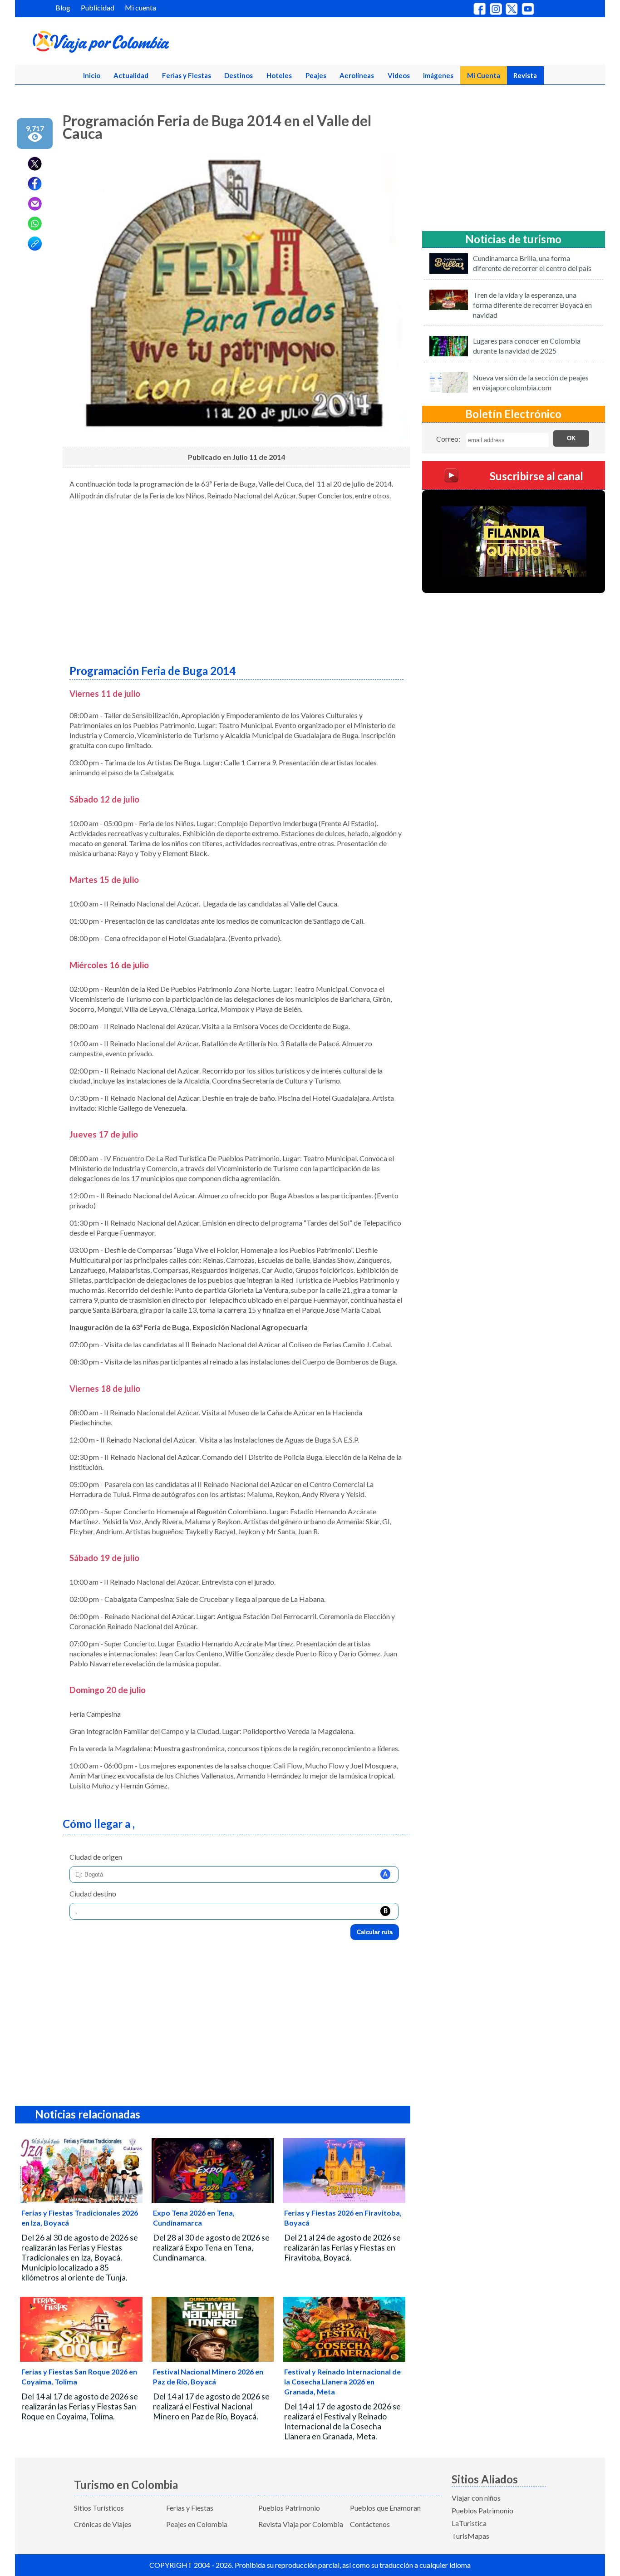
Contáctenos (370, 2524)
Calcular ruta (375, 1932)
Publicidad (98, 7)
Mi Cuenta (484, 75)
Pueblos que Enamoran (385, 2508)
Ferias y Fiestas (187, 75)
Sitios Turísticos (99, 2508)
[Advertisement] (236, 579)
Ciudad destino (93, 1894)
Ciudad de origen (96, 1857)
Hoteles (279, 75)
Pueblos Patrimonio (289, 2508)
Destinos (239, 75)
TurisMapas (470, 2536)
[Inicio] (145, 44)
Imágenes (438, 75)
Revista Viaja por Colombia (301, 2524)
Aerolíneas (357, 75)
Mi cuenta (140, 7)
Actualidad (131, 75)
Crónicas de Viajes (103, 2524)
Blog (63, 7)
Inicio (92, 75)
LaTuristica (469, 2523)
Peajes (316, 75)
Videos (399, 75)
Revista (525, 75)
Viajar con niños (476, 2498)
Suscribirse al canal (536, 475)
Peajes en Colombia (197, 2524)
